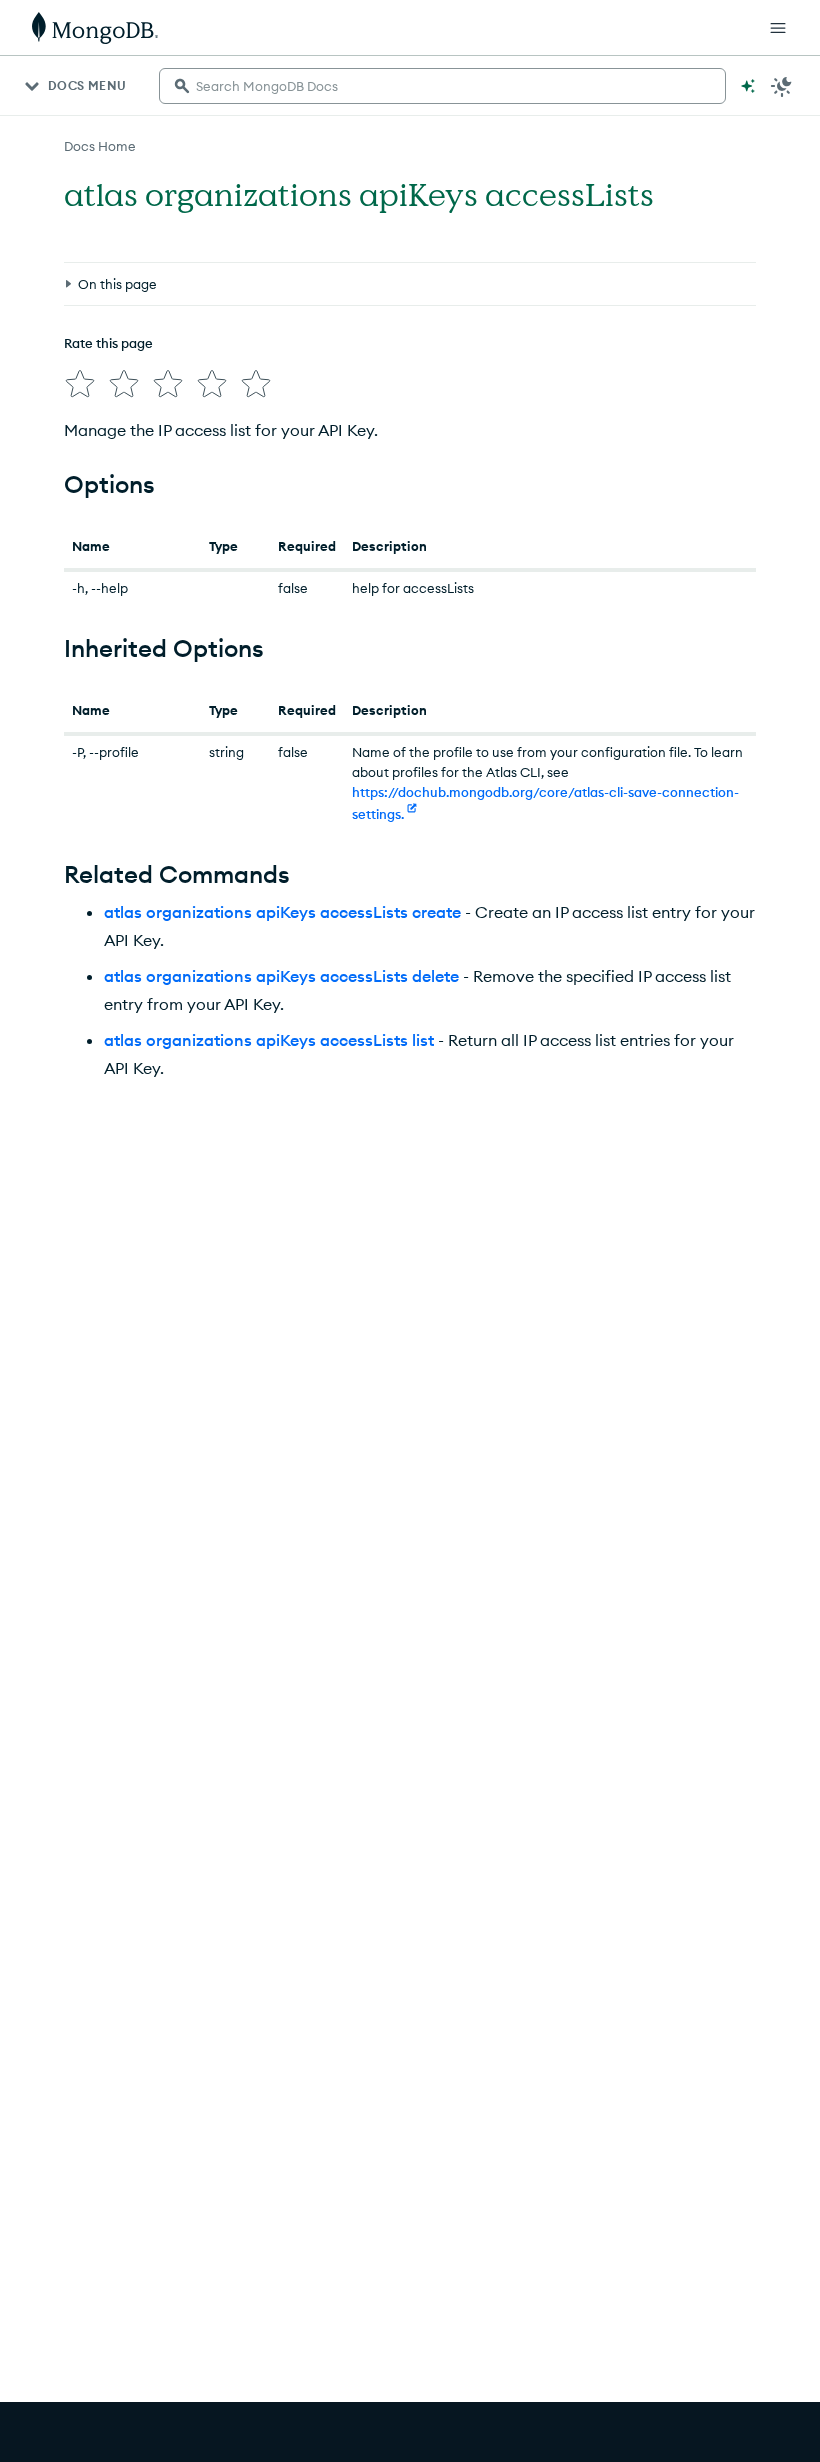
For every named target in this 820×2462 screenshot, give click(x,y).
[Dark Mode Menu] (782, 86)
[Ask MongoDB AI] (748, 86)
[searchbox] (442, 86)
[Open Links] (778, 28)
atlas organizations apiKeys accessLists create (282, 912)
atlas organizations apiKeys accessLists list (269, 1040)
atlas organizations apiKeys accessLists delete (281, 976)
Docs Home (100, 146)
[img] (80, 384)
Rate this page (108, 343)
